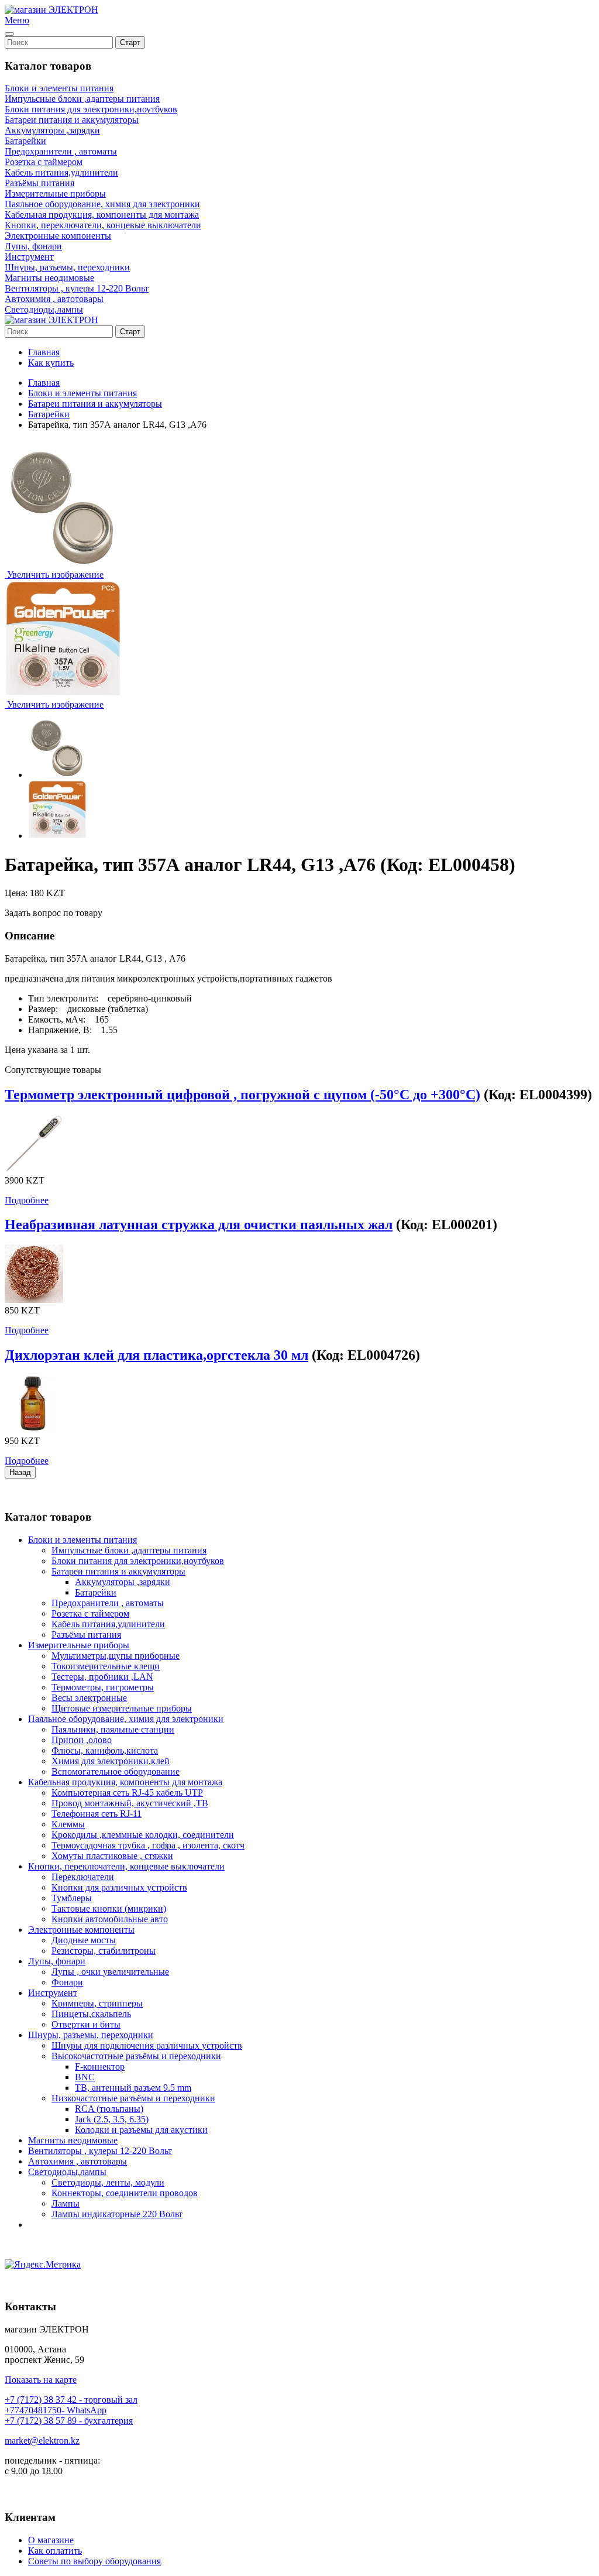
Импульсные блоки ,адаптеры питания (82, 99)
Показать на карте (41, 2380)
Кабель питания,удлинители (61, 172)
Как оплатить (55, 2551)
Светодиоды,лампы (44, 309)
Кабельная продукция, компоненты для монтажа (102, 215)
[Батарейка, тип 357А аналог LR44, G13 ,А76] (57, 749)
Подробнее (27, 1200)
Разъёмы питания (39, 183)
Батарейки (25, 141)
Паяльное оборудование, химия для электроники (102, 204)
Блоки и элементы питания (59, 88)
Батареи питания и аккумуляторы (72, 120)
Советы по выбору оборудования (94, 2561)
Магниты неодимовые (49, 278)
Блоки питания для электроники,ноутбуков (91, 109)
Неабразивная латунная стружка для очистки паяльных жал (199, 1224)
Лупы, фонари (33, 246)
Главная (44, 352)
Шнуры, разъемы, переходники (67, 267)
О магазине (51, 2540)
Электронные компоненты (58, 236)
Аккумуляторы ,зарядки (52, 130)
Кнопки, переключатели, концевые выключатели (103, 225)
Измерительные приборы (55, 193)
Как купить (51, 363)
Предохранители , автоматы (61, 151)
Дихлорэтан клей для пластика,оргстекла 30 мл (156, 1355)
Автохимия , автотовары (54, 299)
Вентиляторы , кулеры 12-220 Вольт (77, 288)
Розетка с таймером (44, 162)
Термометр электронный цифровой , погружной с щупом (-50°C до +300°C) (242, 1095)
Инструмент (29, 257)
